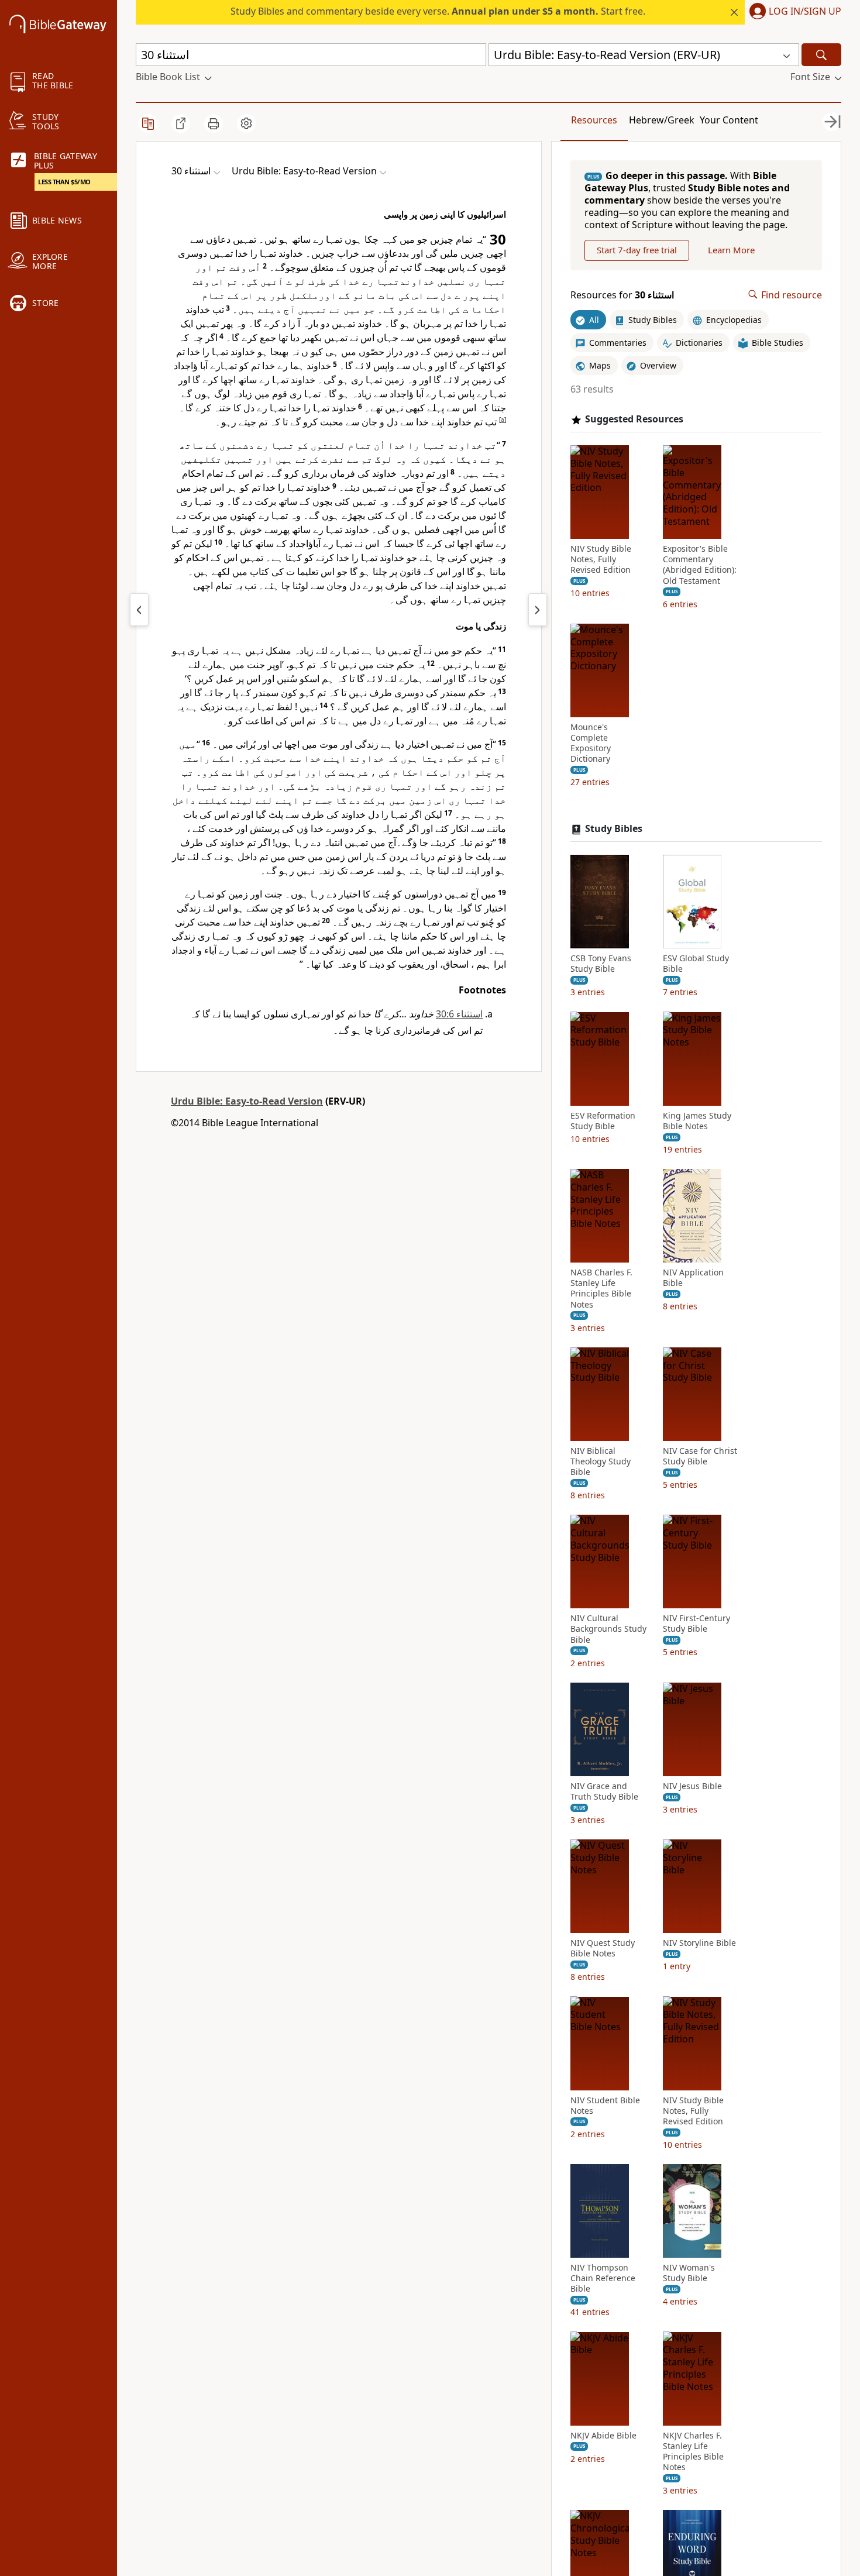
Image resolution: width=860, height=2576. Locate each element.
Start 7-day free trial (637, 250)
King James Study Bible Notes (697, 1120)
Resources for (622, 295)
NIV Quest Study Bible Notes (603, 1948)
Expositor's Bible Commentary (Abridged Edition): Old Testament (700, 565)
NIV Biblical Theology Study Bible (601, 1461)
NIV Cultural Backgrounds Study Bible (608, 1629)
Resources (594, 120)
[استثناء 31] (538, 610)
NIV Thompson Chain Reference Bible (603, 2278)
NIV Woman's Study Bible (689, 2273)
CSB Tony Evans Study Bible (601, 964)
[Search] (821, 55)
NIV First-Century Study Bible (696, 1624)
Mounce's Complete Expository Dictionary (591, 743)
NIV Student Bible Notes (605, 2105)
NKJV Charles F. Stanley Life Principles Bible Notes (693, 2451)
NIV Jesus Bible (692, 1786)
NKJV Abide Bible (603, 2435)
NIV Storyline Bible (699, 1943)
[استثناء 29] (139, 610)
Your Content (729, 120)
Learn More (731, 250)
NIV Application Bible (693, 1278)
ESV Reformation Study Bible (603, 1120)
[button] (793, 12)
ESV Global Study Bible (696, 964)
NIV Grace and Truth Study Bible (604, 1791)
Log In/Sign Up (805, 12)
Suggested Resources (634, 419)
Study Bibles (614, 829)
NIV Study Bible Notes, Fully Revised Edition (601, 559)
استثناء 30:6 (459, 1014)
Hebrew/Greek (662, 120)
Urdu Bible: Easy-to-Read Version (247, 1101)
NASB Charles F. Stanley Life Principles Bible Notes (601, 1289)
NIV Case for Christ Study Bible (700, 1456)
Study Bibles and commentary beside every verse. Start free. (438, 11)
